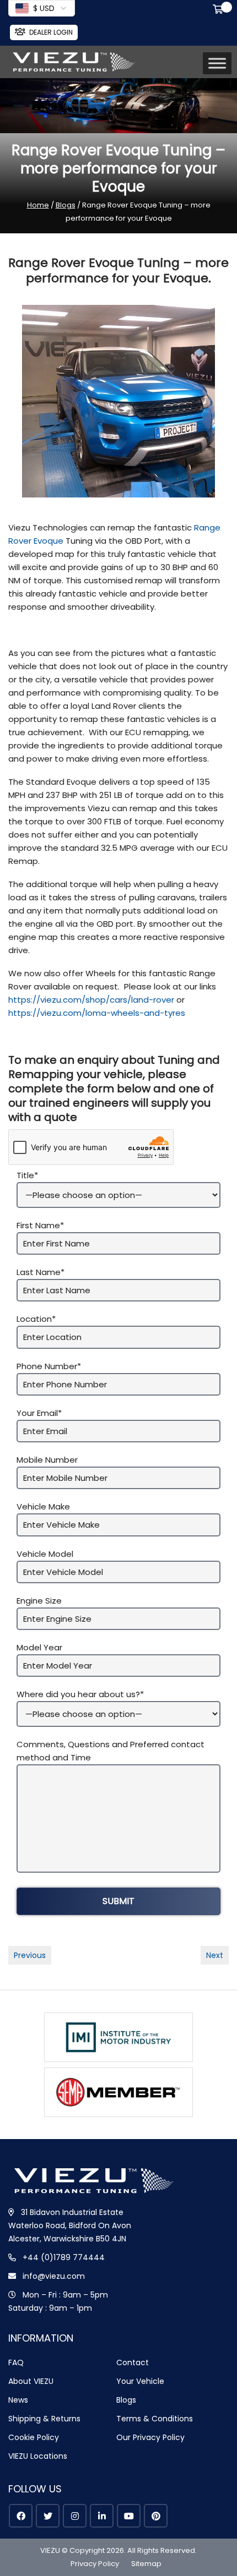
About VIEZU (31, 2381)
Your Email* (39, 1413)
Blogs (66, 205)
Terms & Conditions (155, 2419)
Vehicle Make (43, 1506)
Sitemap (146, 2564)
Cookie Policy (34, 2437)
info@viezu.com (54, 2276)
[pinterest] (156, 2516)
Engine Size (39, 1601)
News (18, 2400)
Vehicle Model (45, 1554)
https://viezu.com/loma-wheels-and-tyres (97, 1013)
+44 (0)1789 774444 (64, 2257)
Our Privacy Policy (150, 2437)
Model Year (39, 1647)
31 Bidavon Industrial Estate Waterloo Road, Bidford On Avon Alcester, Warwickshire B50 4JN (70, 2225)
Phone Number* (49, 1366)
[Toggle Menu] (217, 64)
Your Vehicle (140, 2381)
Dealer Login (51, 32)
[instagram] (75, 2516)
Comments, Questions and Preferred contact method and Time (111, 1751)
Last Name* (41, 1272)
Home (38, 205)
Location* (36, 1319)
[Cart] (220, 10)
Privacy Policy (95, 2564)
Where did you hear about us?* (80, 1694)
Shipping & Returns (44, 2419)
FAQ (16, 2362)
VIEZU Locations (38, 2456)
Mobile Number (47, 1460)
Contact (133, 2362)
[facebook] (21, 2516)
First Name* (40, 1225)
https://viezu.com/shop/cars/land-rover (91, 1000)
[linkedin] (102, 2516)
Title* (27, 1175)
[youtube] (129, 2516)
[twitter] (48, 2516)
